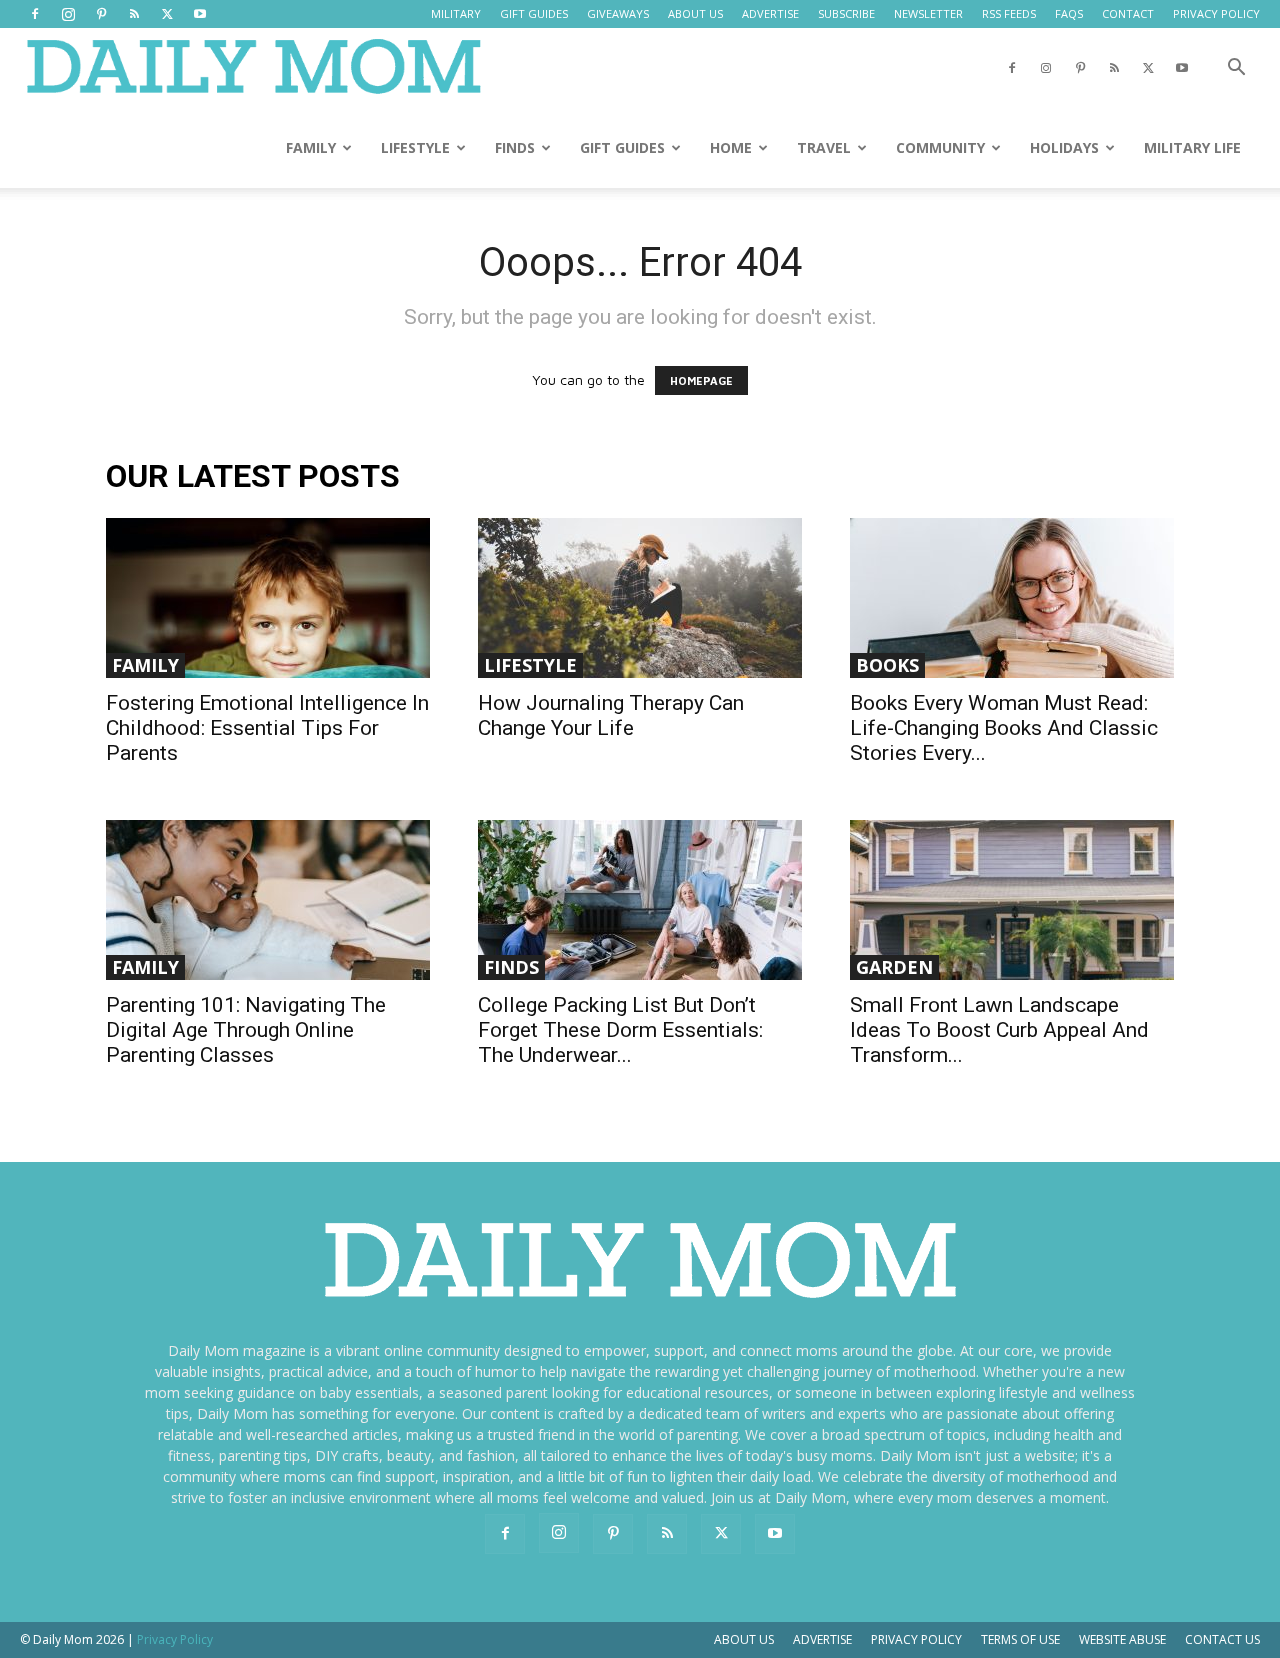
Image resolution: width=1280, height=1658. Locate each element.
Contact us (1222, 1639)
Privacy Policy (916, 1639)
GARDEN (894, 967)
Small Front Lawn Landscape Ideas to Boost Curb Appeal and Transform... (999, 1030)
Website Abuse (1122, 1639)
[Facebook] (35, 14)
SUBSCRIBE (846, 13)
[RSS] (134, 14)
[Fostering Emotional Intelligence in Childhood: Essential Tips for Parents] (268, 598)
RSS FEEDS (1009, 13)
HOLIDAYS (1064, 147)
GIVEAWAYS (618, 13)
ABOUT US (695, 13)
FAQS (1069, 13)
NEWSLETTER (928, 13)
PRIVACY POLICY (1216, 13)
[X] (167, 14)
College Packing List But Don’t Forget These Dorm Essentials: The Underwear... (620, 1030)
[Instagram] (68, 14)
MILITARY (456, 13)
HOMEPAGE (701, 380)
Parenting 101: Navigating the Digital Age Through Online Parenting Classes (246, 1030)
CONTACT (1128, 13)
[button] (1236, 69)
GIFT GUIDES (534, 13)
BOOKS (887, 665)
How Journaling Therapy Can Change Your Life (611, 715)
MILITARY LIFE (1192, 147)
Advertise (822, 1639)
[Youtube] (200, 14)
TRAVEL (824, 147)
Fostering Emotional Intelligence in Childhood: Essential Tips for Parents (267, 728)
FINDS (515, 147)
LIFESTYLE (415, 147)
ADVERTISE (770, 13)
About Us (744, 1639)
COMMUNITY (940, 147)
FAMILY (311, 147)
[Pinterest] (101, 14)
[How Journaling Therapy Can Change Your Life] (640, 598)
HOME (731, 147)
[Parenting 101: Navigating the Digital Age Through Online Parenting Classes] (268, 900)
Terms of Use (1020, 1639)
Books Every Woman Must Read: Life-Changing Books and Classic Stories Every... (1004, 728)
